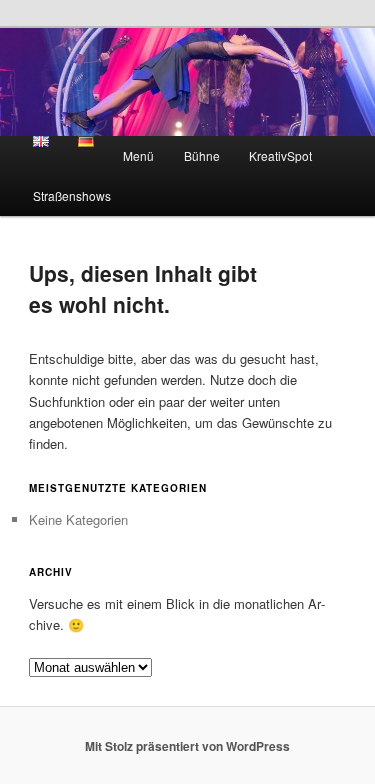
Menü (138, 155)
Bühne (202, 155)
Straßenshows (72, 195)
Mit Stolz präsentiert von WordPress (187, 746)
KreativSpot (280, 155)
